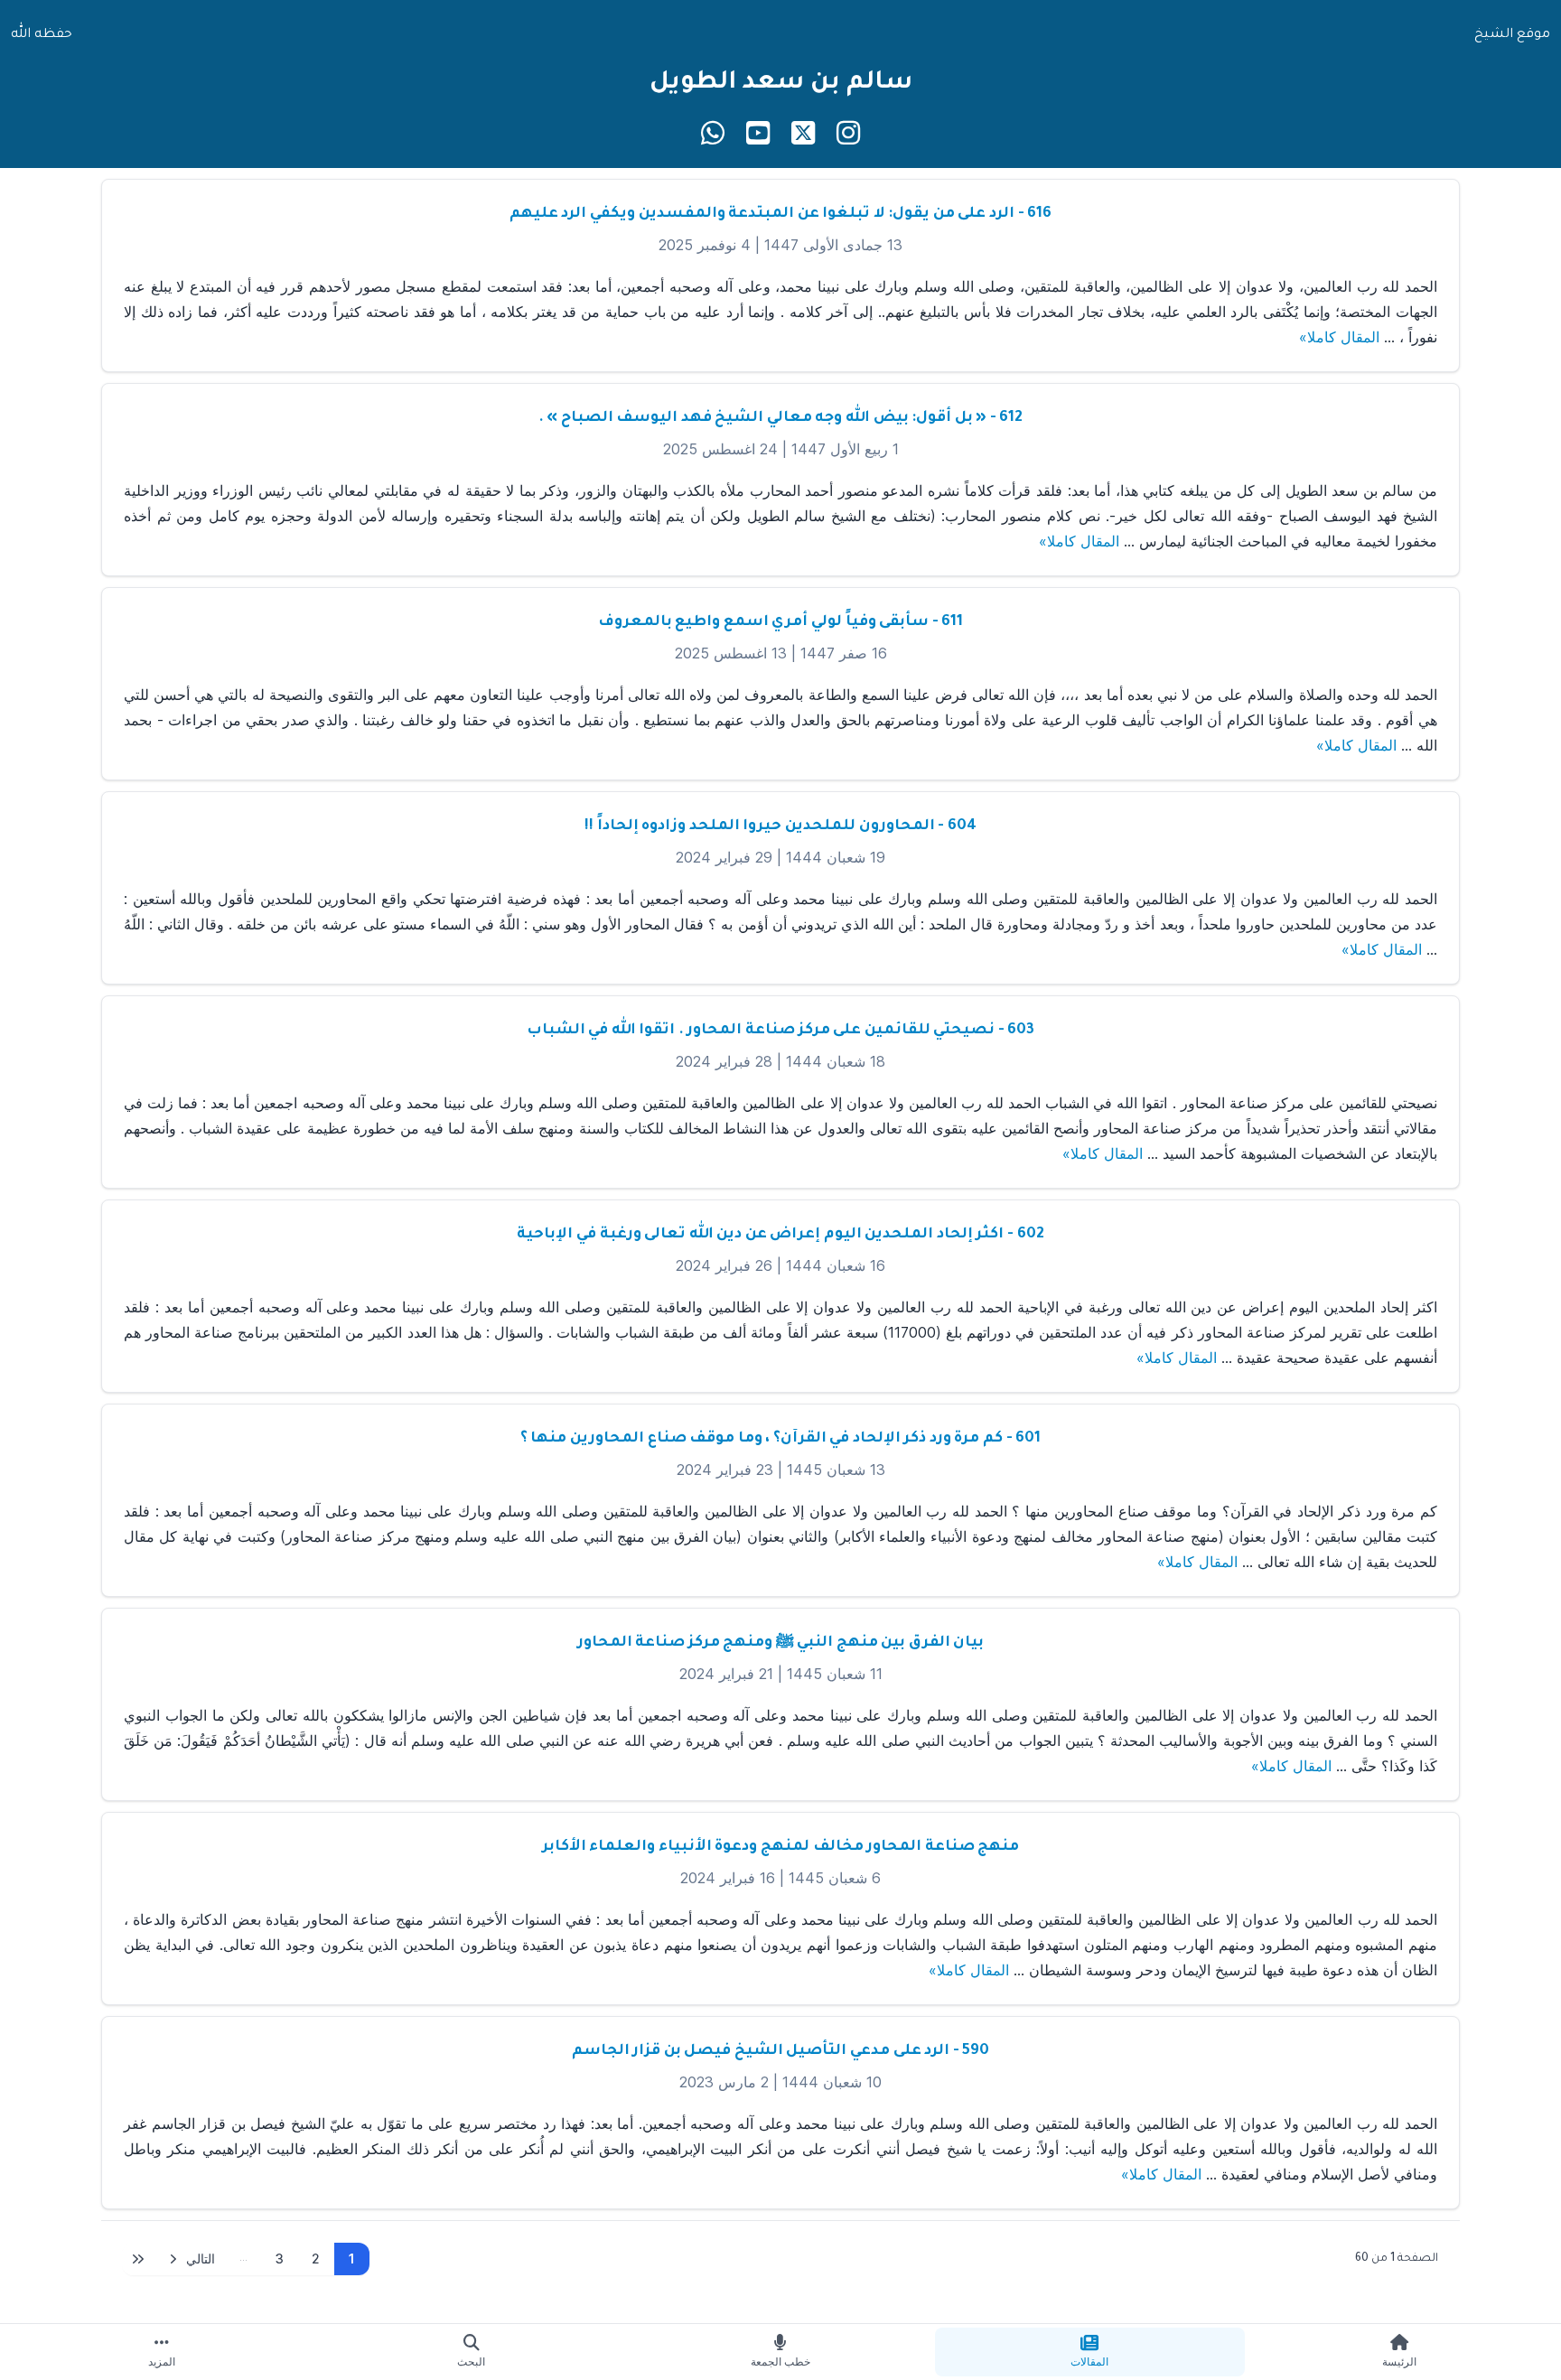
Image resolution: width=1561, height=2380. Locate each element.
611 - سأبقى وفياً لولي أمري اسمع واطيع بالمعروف (780, 622)
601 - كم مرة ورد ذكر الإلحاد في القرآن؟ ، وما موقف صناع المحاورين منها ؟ (780, 1439)
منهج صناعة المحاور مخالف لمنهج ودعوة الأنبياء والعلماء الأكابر (780, 1847)
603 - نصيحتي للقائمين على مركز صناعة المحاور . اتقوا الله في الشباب (781, 1031)
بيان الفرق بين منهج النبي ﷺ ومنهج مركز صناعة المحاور (781, 1643)
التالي (201, 2259)
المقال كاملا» (1339, 337)
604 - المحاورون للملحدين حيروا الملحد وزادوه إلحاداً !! (780, 826)
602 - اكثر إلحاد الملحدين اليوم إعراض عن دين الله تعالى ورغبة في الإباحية (780, 1235)
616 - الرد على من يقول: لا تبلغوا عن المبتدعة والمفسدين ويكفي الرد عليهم (780, 214)
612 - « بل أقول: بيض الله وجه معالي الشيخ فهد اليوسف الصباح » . (781, 418)
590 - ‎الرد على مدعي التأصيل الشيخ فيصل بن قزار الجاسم (781, 2051)
